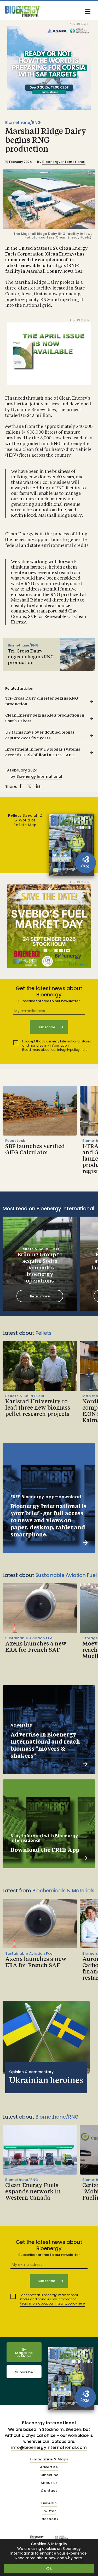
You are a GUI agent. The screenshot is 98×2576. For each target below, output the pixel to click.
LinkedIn (49, 2503)
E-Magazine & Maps (24, 2353)
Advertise (49, 2467)
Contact (49, 2491)
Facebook (49, 2519)
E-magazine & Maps (49, 2459)
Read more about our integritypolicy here (55, 1050)
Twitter (49, 2511)
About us (49, 2483)
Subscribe (24, 2372)
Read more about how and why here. (49, 2558)
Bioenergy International (64, 162)
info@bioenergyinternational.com (49, 2447)
